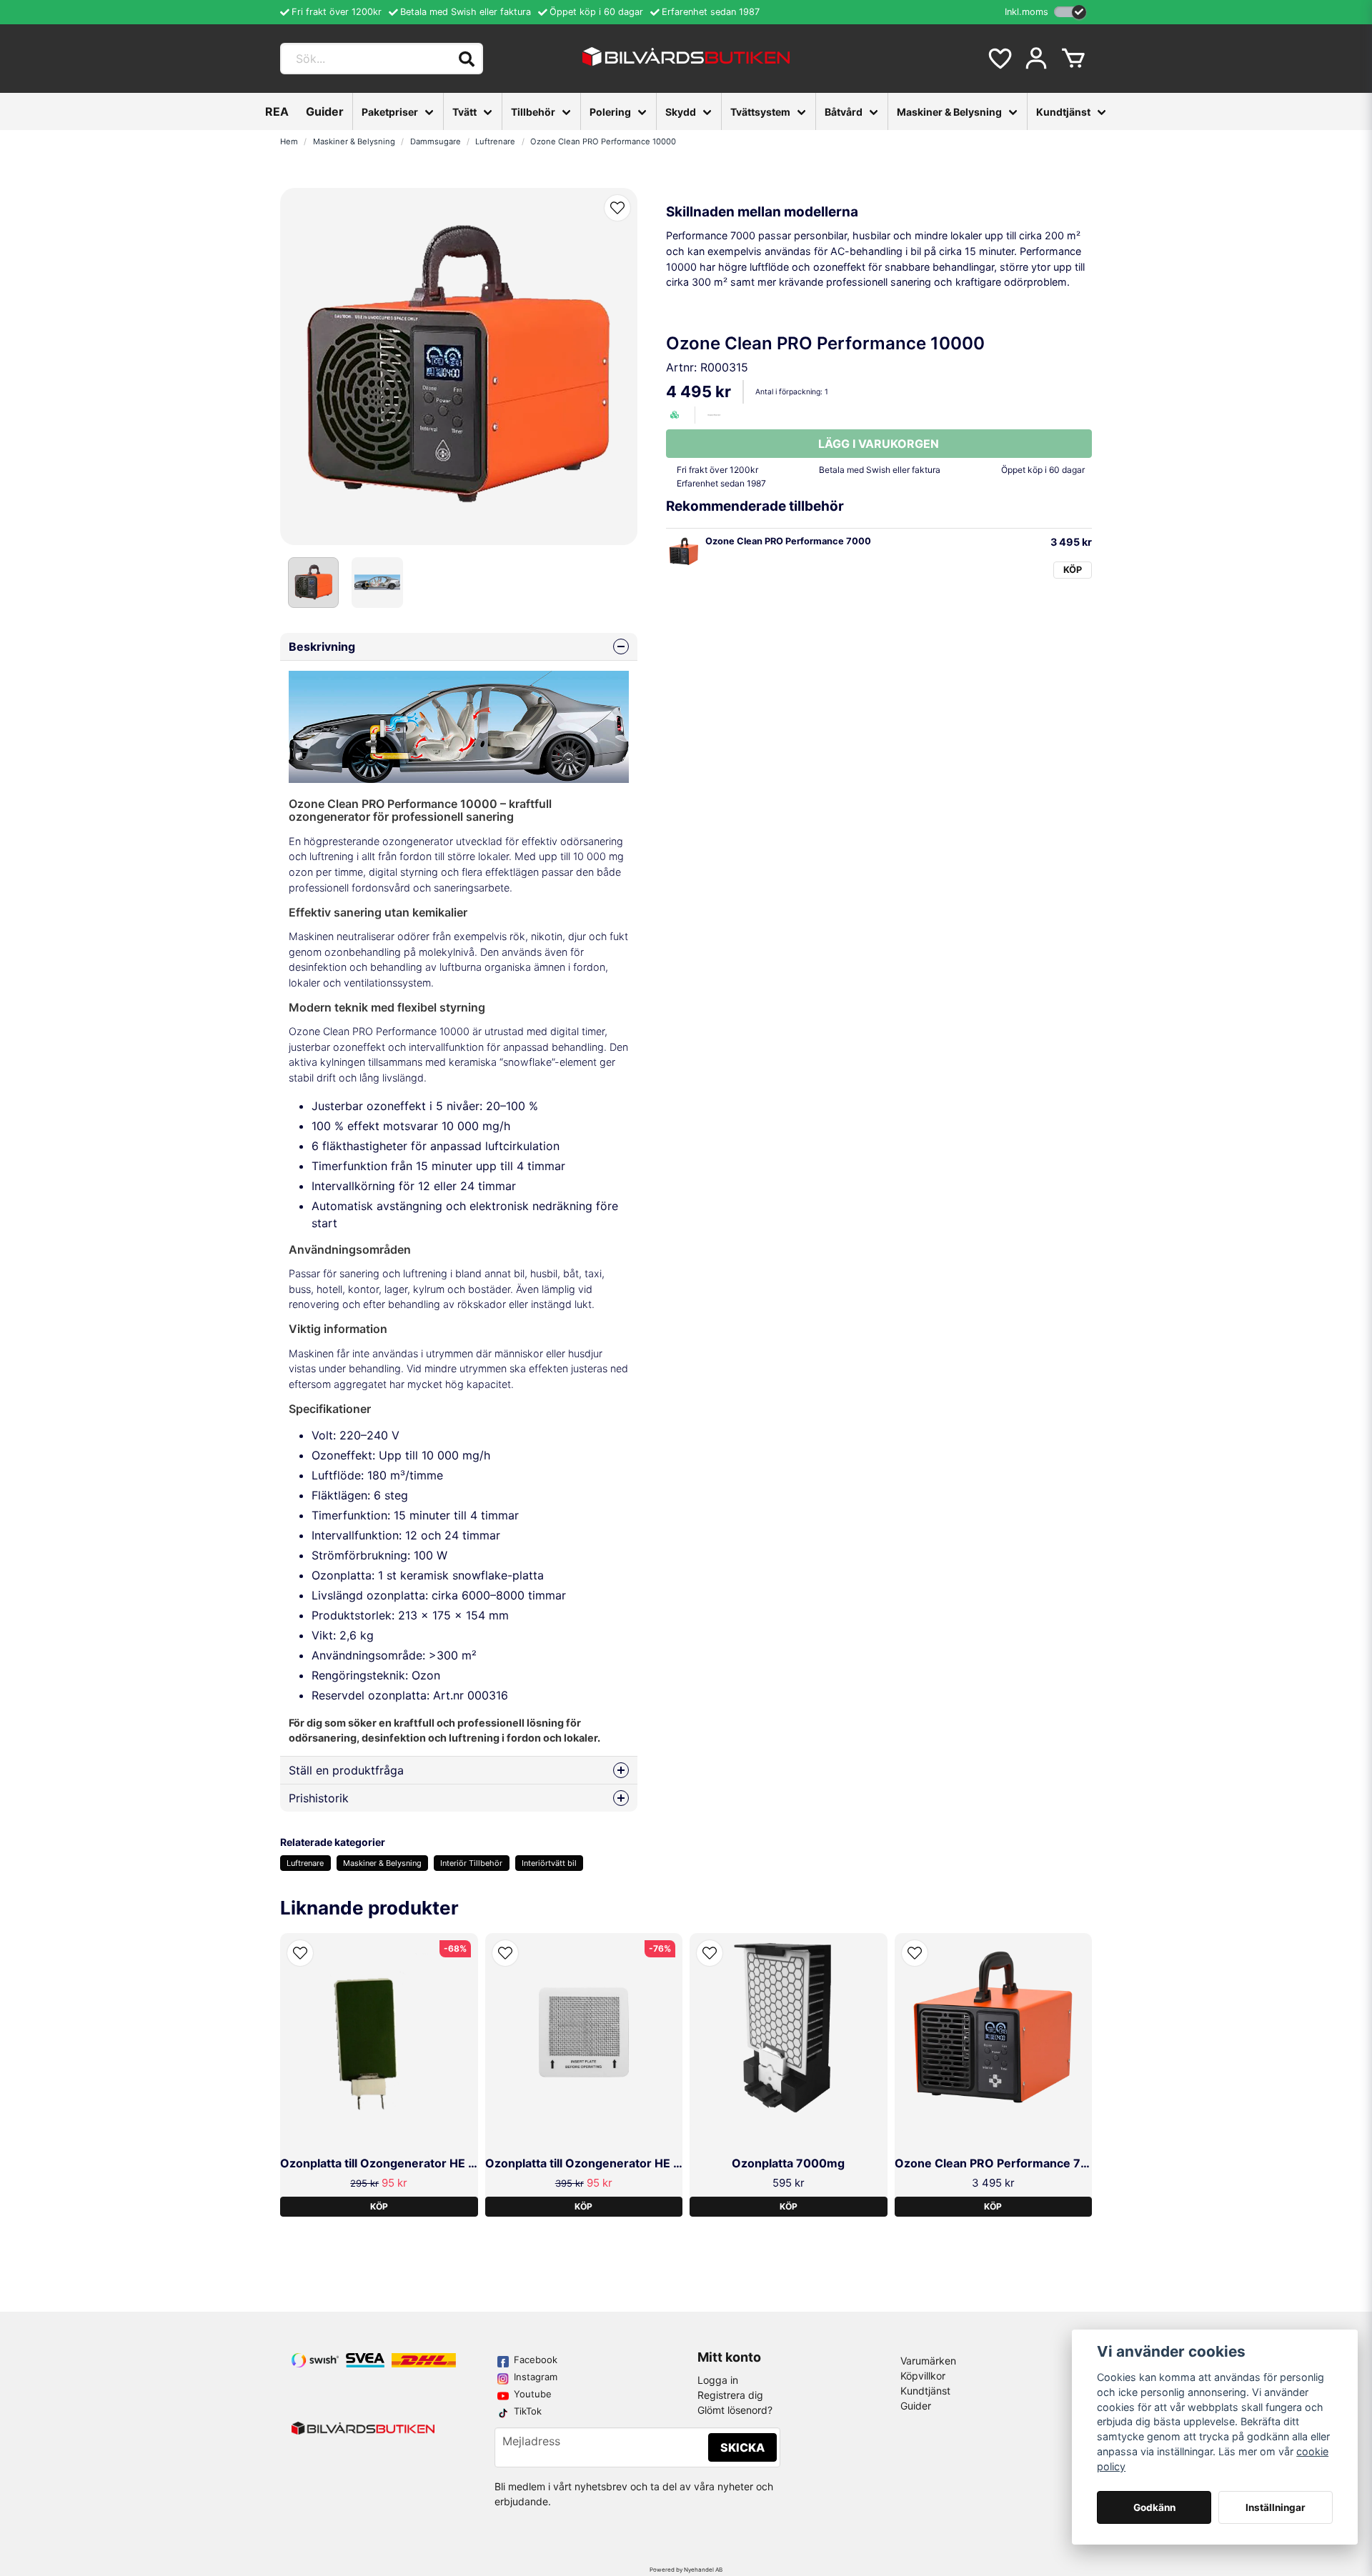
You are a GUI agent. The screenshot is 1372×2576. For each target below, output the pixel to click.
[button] (617, 208)
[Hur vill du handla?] (1070, 12)
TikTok (528, 2411)
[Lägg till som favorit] (999, 59)
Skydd (681, 112)
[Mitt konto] (1036, 59)
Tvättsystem (760, 112)
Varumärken (928, 2361)
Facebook (536, 2360)
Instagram (536, 2377)
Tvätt (464, 112)
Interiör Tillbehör (471, 1863)
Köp (1073, 570)
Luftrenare (495, 141)
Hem (289, 141)
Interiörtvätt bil (549, 1863)
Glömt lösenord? (735, 2410)
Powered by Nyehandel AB (686, 2570)
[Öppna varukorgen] (1073, 59)
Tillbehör (533, 112)
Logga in (718, 2380)
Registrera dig (730, 2395)
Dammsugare (436, 141)
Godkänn (1154, 2507)
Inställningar (1276, 2507)
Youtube (533, 2394)
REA (277, 111)
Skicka (742, 2447)
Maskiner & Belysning (949, 112)
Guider (325, 111)
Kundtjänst (1063, 112)
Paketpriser (390, 112)
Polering (610, 112)
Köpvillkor (923, 2376)
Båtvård (844, 112)
